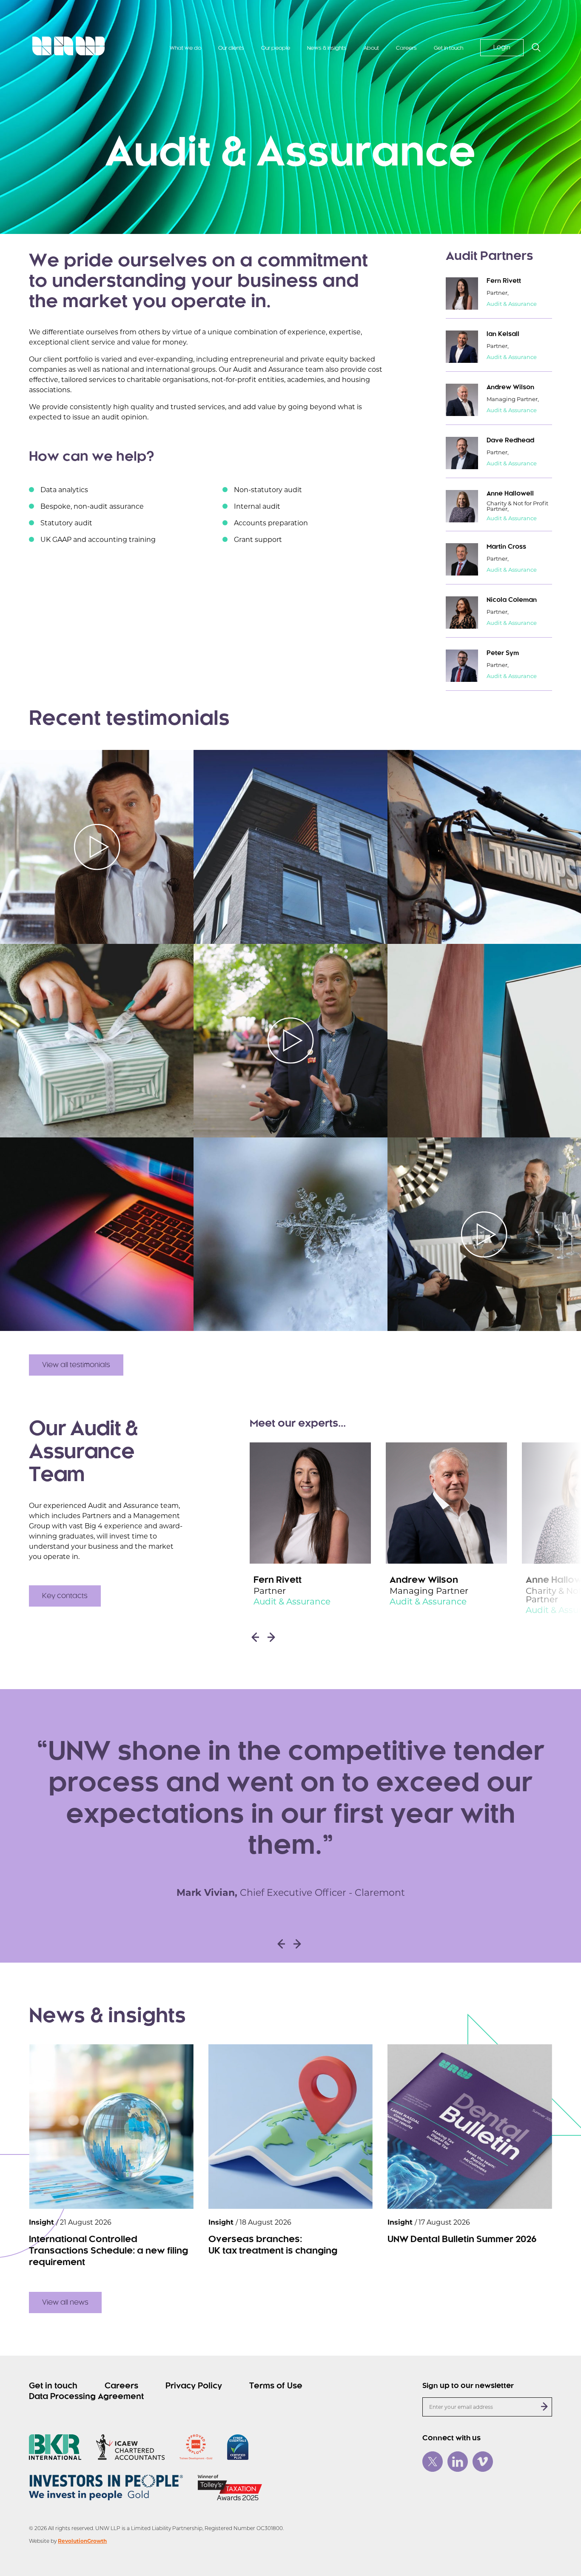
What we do (185, 48)
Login (502, 48)
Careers (406, 48)
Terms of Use (276, 2386)
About (371, 48)
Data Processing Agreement (86, 2397)
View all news (65, 2302)
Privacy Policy (194, 2386)
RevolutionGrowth (82, 2541)
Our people (276, 48)
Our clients (231, 48)
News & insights (327, 48)
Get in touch (449, 48)
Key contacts (65, 1596)
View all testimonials (76, 1365)
